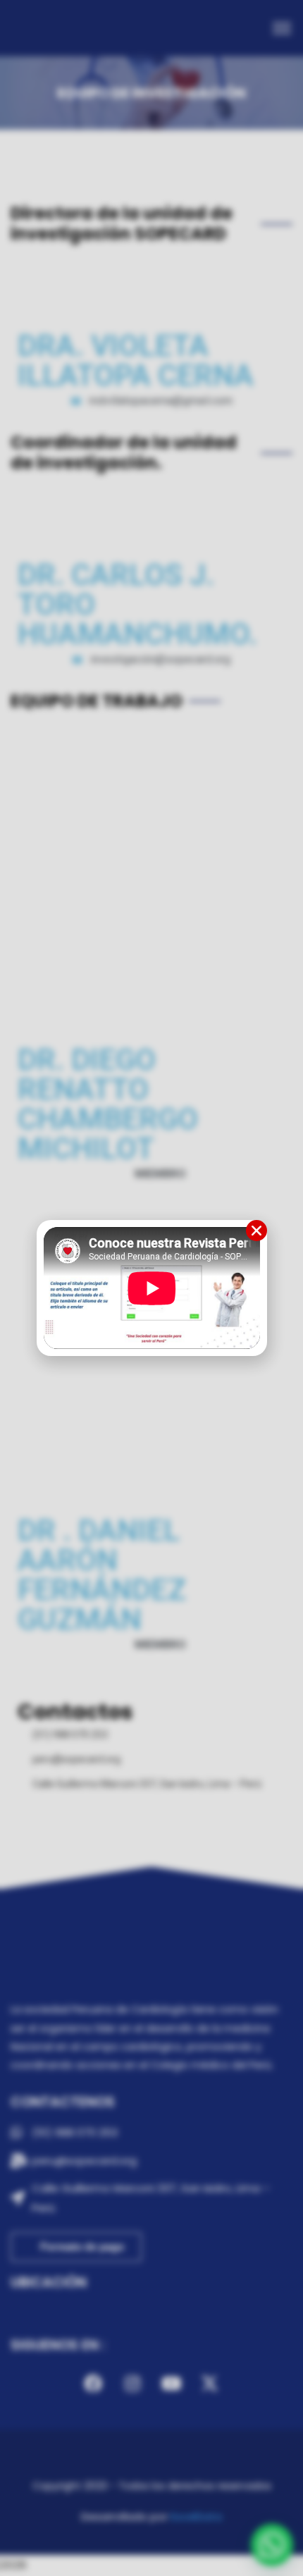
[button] (256, 1231)
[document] (151, 1288)
